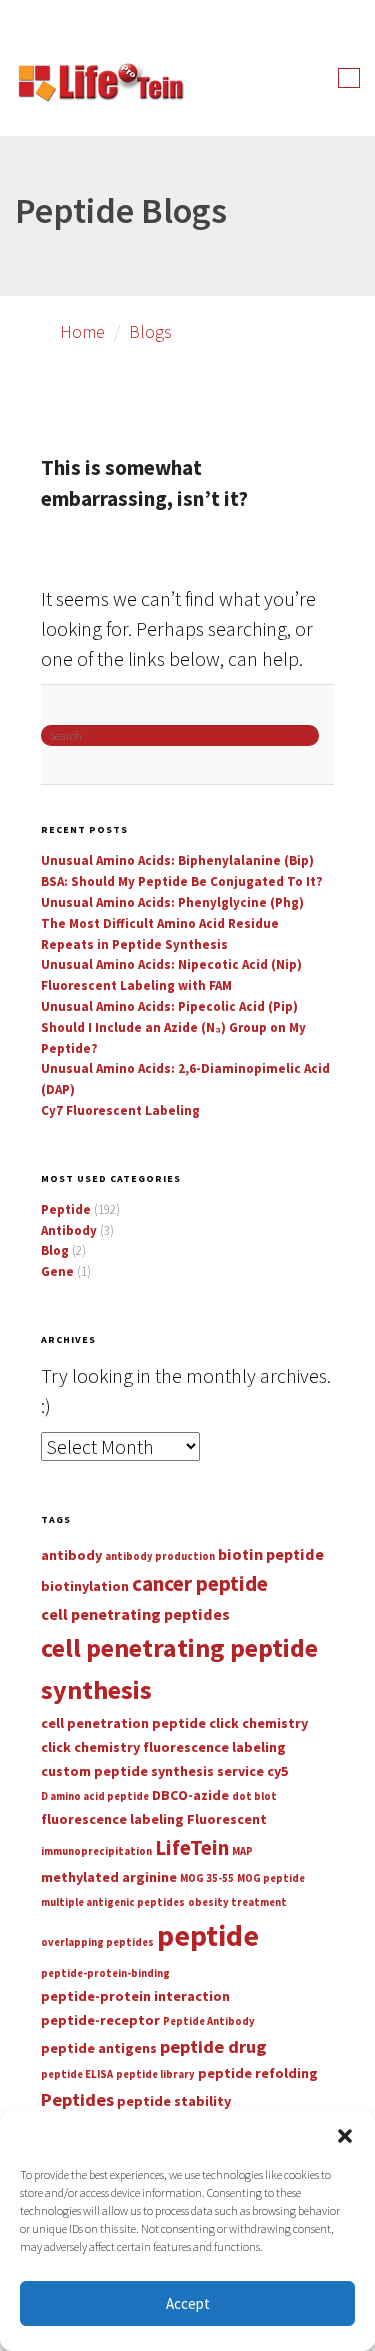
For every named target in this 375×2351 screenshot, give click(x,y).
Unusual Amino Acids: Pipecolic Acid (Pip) (169, 1006)
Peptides (77, 2099)
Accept (188, 2303)
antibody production (160, 1556)
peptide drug (213, 2046)
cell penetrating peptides (135, 1614)
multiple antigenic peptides (113, 1902)
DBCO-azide (190, 1795)
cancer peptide (200, 1583)
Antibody (69, 1230)
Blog (55, 1250)
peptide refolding (258, 2073)
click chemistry (258, 1723)
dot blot (254, 1796)
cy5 (277, 1771)
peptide (208, 1935)
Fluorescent (227, 1819)
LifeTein (192, 1847)
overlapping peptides (97, 1942)
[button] (345, 2136)
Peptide (66, 1209)
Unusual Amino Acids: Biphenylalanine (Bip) (177, 860)
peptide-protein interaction (135, 1996)
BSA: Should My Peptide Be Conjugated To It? (182, 881)
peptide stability (174, 2101)
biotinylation (85, 1586)
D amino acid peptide (95, 1796)
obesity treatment (237, 1902)
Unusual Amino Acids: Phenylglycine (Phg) (172, 902)
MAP (242, 1851)
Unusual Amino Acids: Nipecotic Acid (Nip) (171, 964)
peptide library (155, 2074)
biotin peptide (271, 1554)
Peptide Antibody (209, 2021)
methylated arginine (109, 1877)
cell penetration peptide (123, 1723)
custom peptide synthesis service (152, 1771)
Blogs (150, 331)
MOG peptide (271, 1878)
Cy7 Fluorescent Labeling (120, 1110)
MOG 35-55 (207, 1878)
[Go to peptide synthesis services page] (100, 86)
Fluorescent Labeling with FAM (136, 985)
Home (82, 331)
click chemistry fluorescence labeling (163, 1747)
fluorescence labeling (112, 1819)
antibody (71, 1555)
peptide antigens (99, 2048)
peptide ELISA (77, 2074)
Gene (57, 1271)
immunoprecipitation (96, 1851)
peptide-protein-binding (105, 1973)
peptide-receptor (100, 2020)
